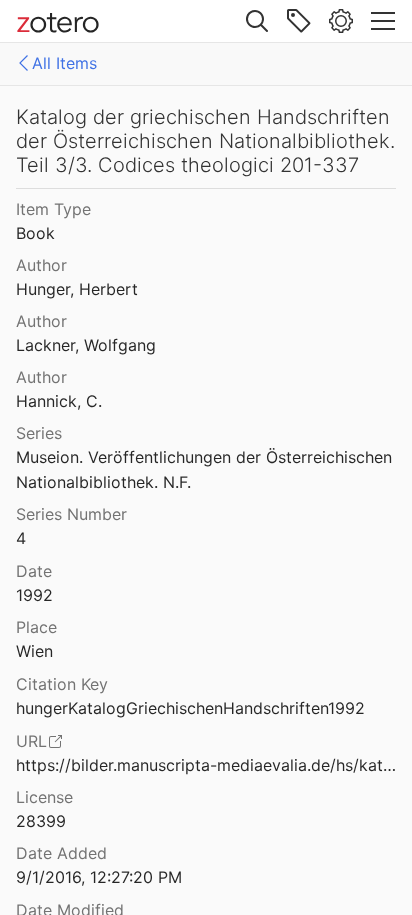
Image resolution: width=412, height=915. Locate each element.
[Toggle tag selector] (299, 21)
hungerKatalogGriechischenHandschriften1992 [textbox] (190, 708)
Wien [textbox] (34, 651)
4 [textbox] (21, 538)
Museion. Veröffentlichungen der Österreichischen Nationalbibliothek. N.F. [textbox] (206, 469)
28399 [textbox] (41, 821)
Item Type (53, 209)
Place (36, 627)
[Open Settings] (341, 21)
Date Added (61, 853)
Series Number (71, 514)
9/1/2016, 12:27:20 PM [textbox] (99, 877)
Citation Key (62, 684)
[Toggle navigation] (383, 21)
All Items (64, 63)
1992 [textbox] (34, 595)
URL (31, 741)
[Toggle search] (257, 21)
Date (34, 571)
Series (39, 433)
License (44, 797)
